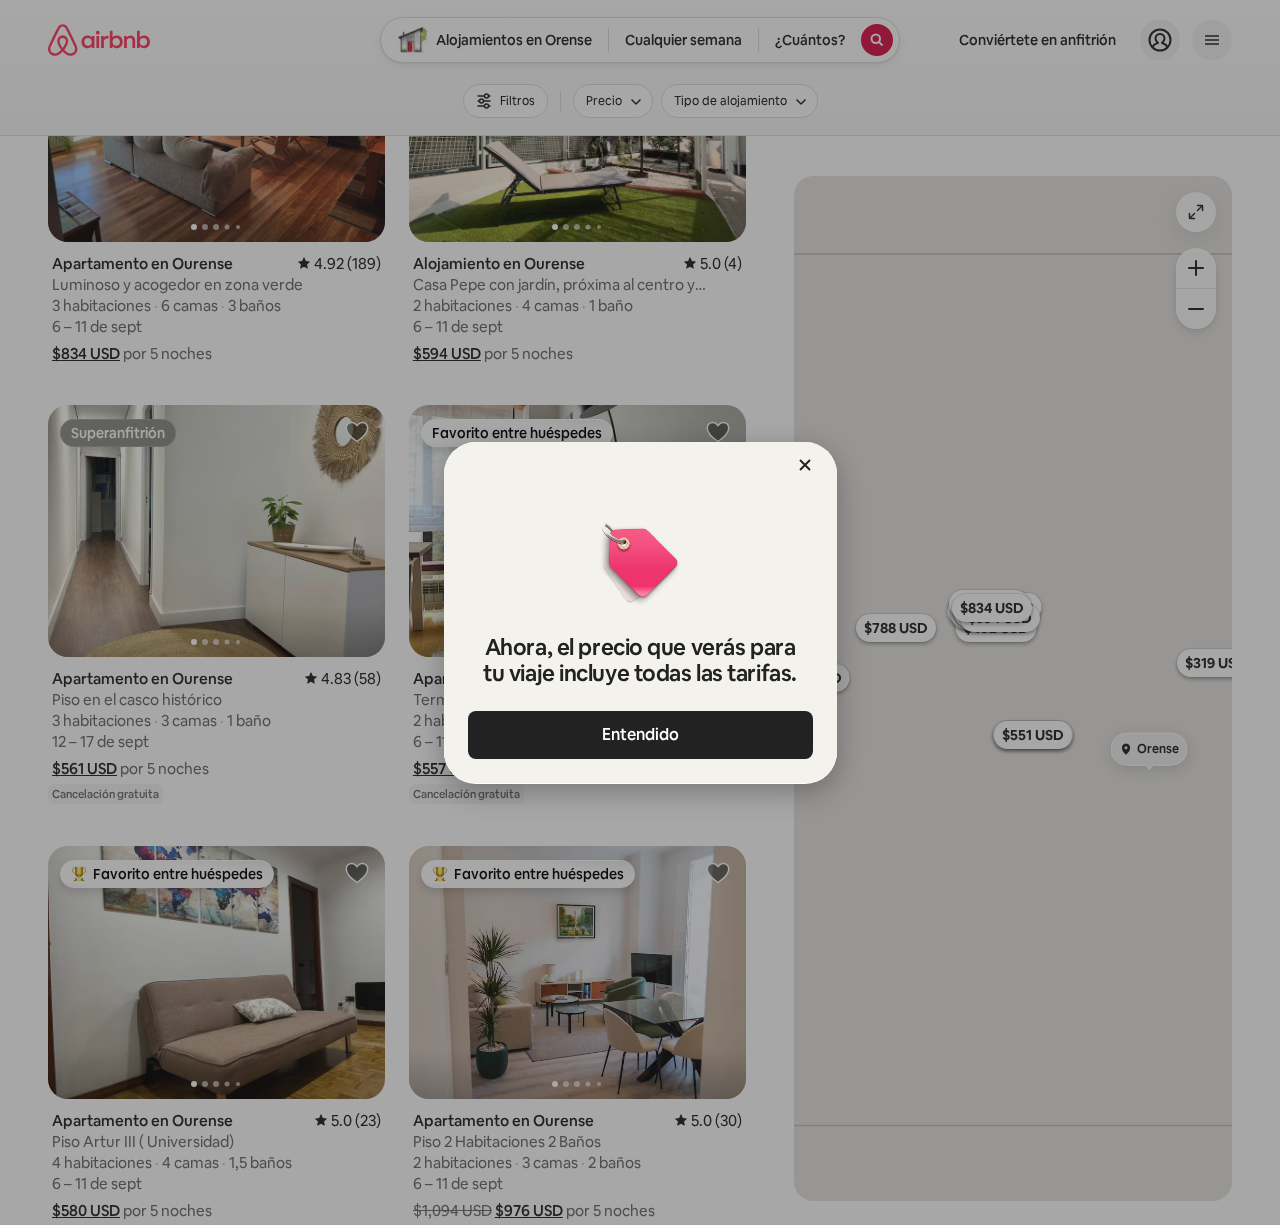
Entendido (640, 734)
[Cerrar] (805, 465)
